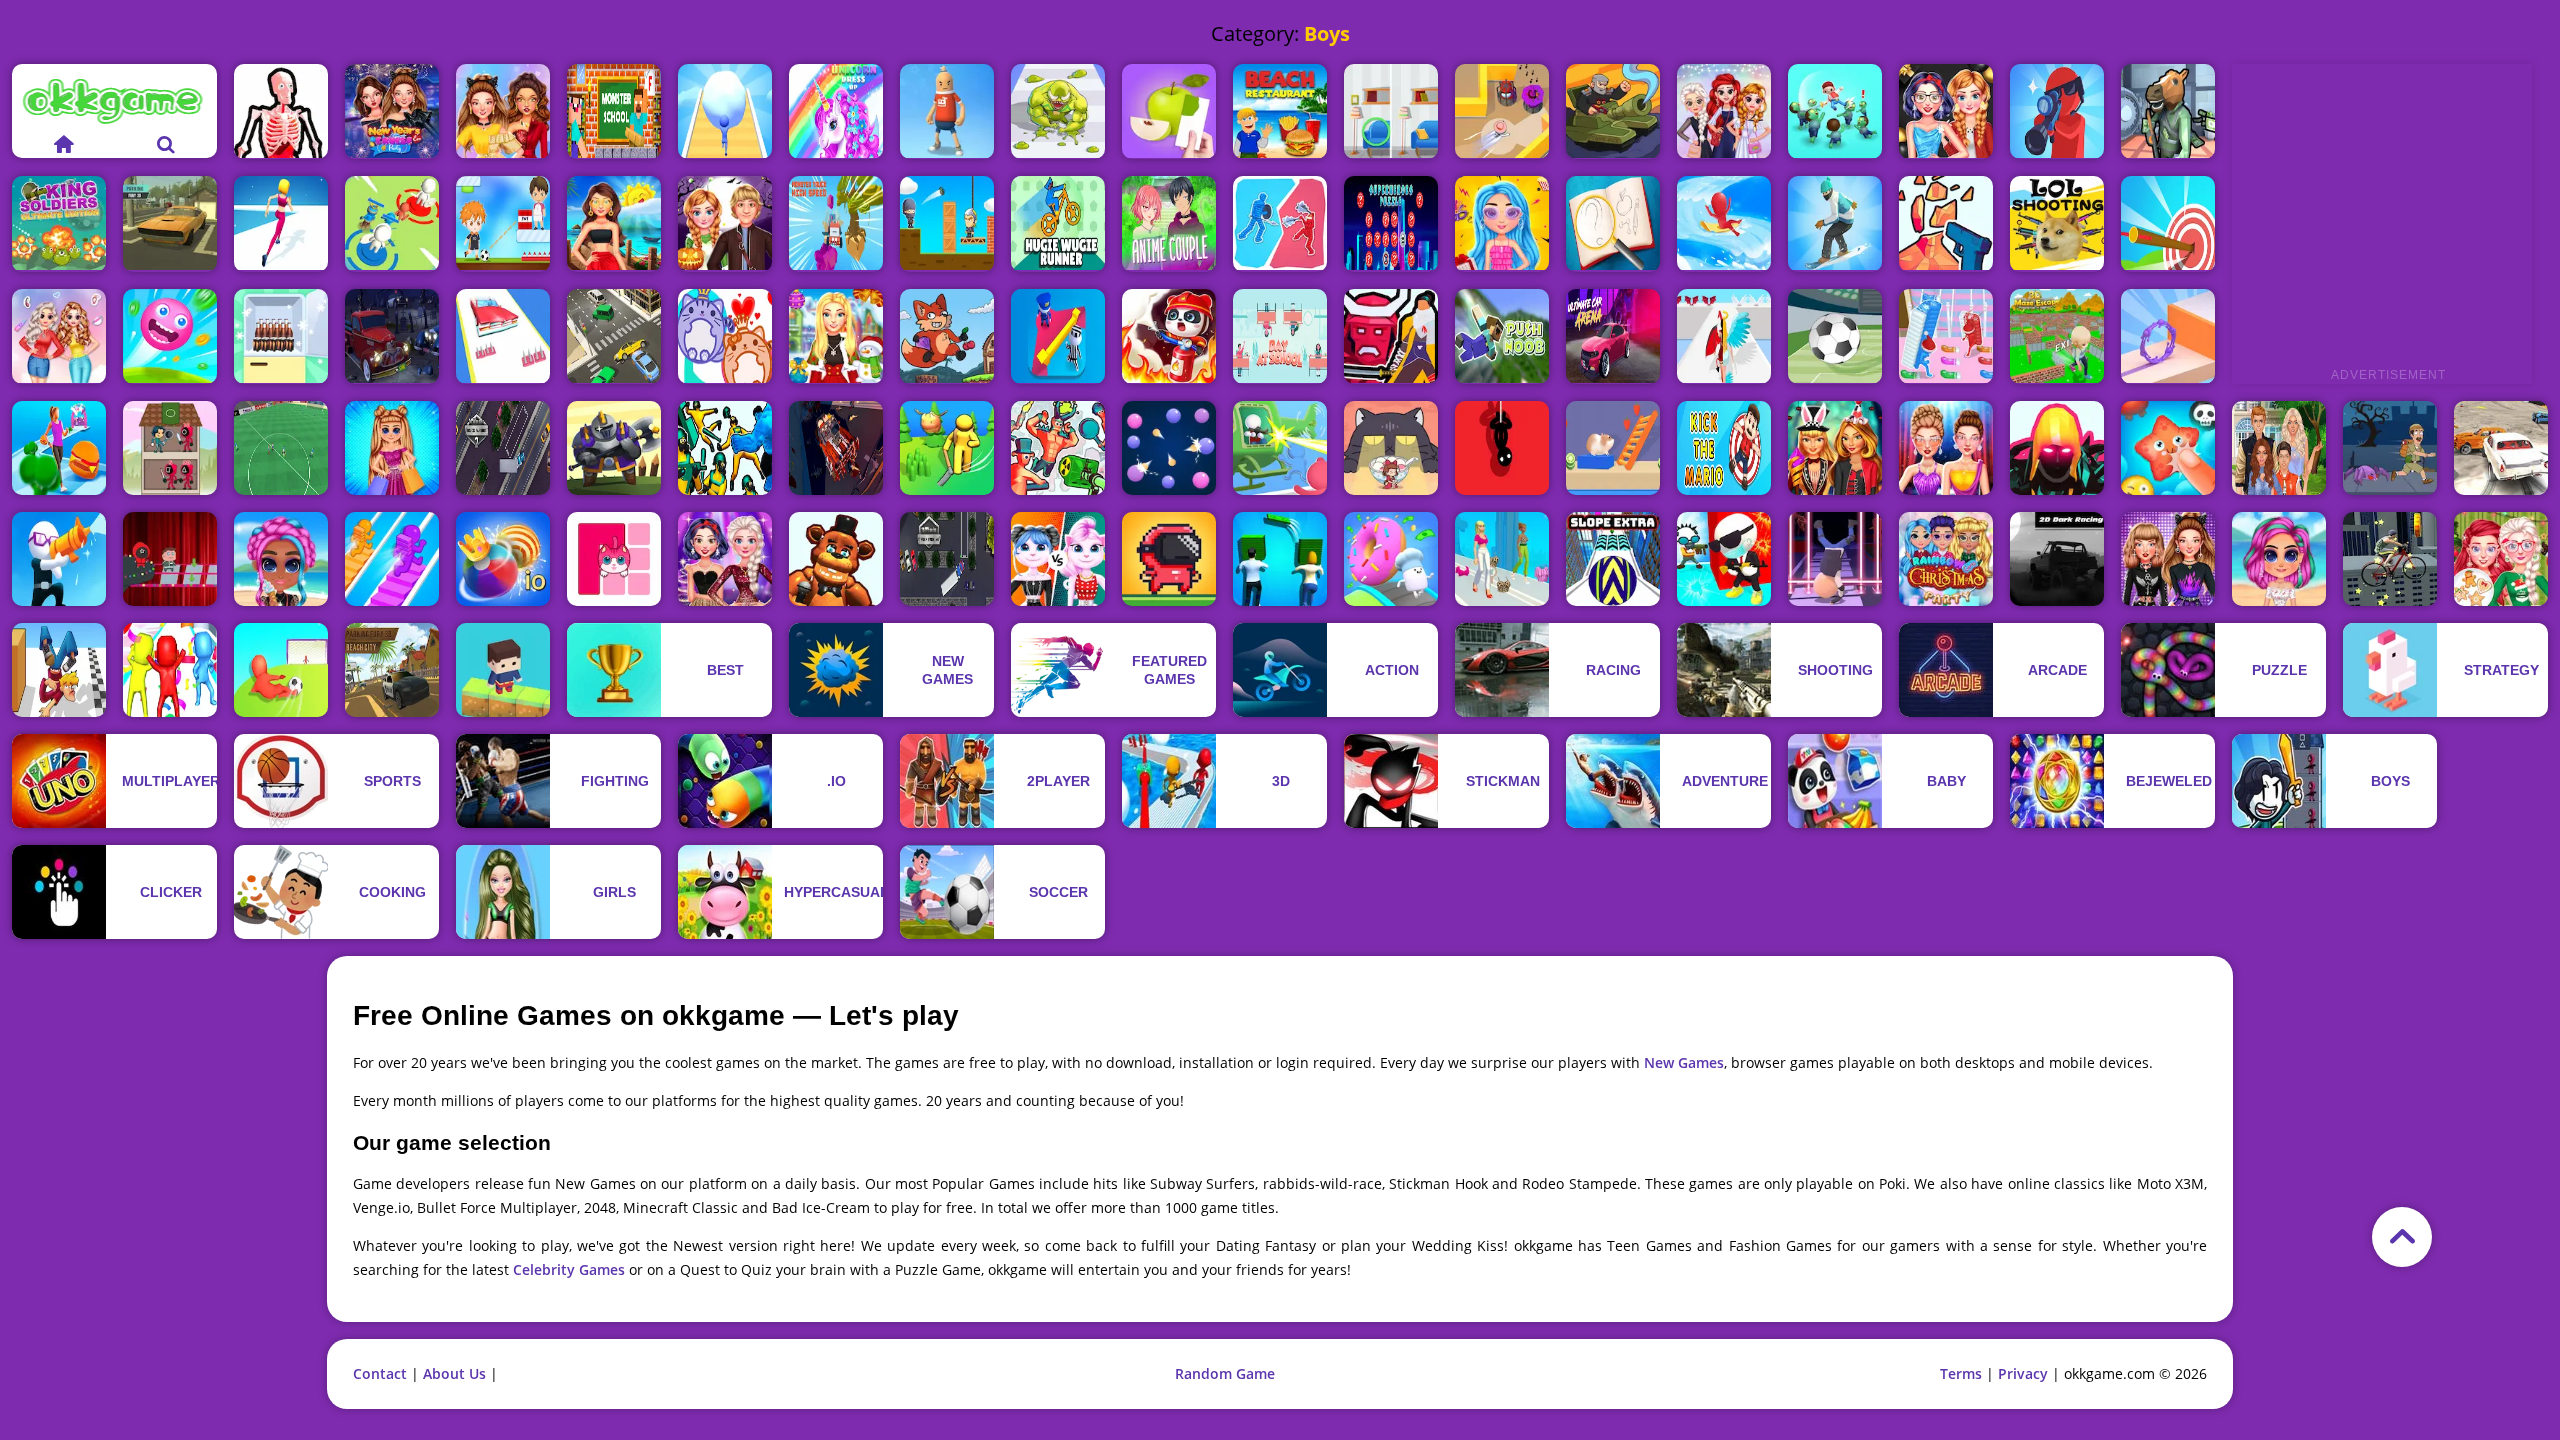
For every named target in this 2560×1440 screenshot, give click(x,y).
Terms (1961, 1373)
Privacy (2023, 1373)
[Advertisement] (2382, 214)
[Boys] (281, 111)
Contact (380, 1373)
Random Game (1225, 1373)
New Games (1684, 1062)
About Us (454, 1373)
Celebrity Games (569, 1269)
